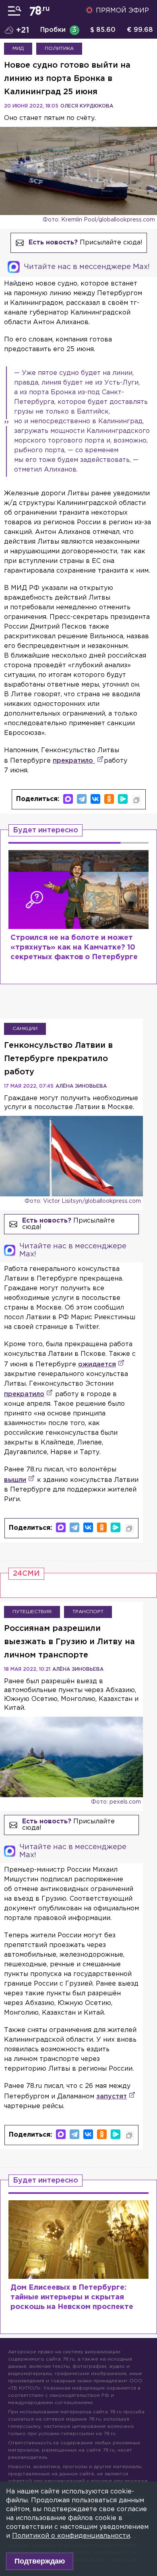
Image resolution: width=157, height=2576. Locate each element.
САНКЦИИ (25, 1029)
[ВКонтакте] (95, 799)
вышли (15, 1480)
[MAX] (68, 799)
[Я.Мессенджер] (123, 799)
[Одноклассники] (109, 799)
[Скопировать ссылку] (136, 800)
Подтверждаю (40, 2561)
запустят (112, 2097)
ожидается (97, 1365)
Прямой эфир (122, 11)
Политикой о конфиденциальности (71, 2536)
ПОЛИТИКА (59, 49)
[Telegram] (82, 799)
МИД (18, 49)
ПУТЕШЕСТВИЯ (32, 1612)
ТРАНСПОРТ (88, 1612)
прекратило (74, 761)
